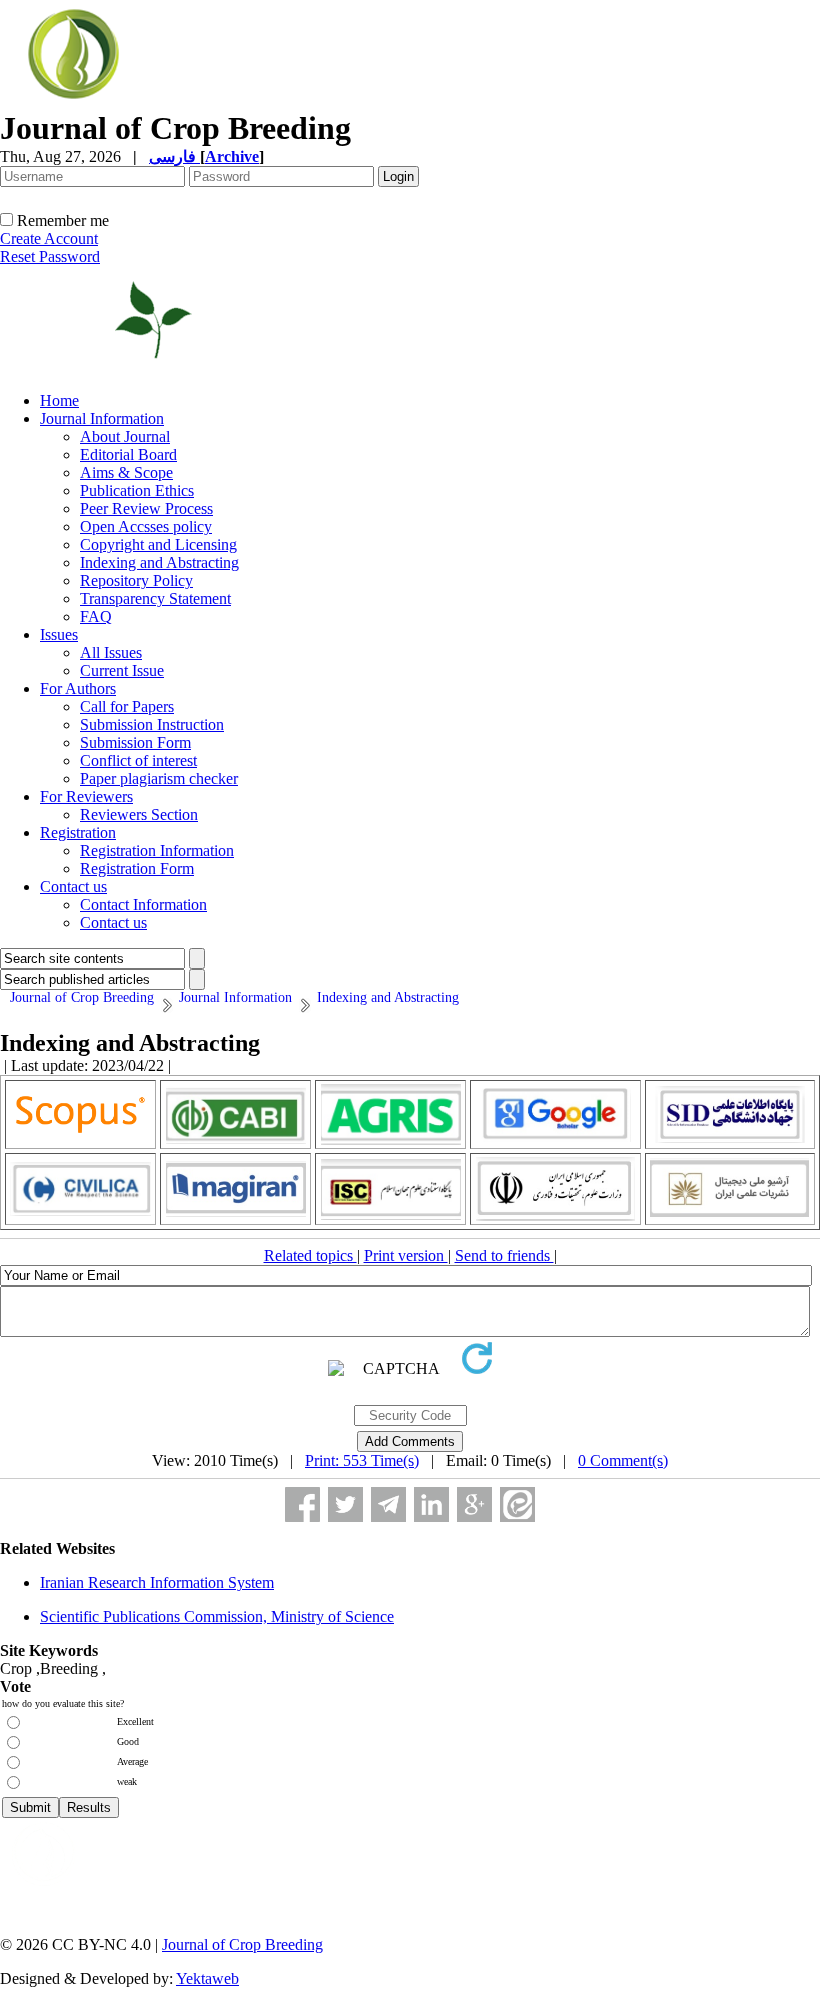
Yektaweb (207, 1978)
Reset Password (50, 256)
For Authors (78, 688)
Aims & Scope (126, 472)
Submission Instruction (152, 724)
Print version (406, 1255)
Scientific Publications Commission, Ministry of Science (217, 1616)
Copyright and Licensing (158, 544)
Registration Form (137, 868)
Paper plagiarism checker (159, 778)
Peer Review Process (146, 508)
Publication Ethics (137, 490)
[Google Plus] (474, 1504)
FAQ (96, 616)
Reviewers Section (139, 814)
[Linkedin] (431, 1504)
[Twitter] (345, 1504)
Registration (78, 832)
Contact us (73, 886)
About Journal (125, 436)
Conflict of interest (138, 760)
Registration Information (157, 850)
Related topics (310, 1255)
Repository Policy (136, 580)
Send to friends (504, 1255)
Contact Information (143, 904)
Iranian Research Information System (157, 1582)
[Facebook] (302, 1504)
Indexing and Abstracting (159, 562)
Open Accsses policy (146, 526)
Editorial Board (128, 454)
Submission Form (135, 742)
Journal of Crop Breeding (242, 1944)
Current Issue (122, 670)
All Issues (111, 652)
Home (59, 400)
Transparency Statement (155, 598)
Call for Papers (127, 706)
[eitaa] (517, 1504)
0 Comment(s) (623, 1460)
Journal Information (102, 418)
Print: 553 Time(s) (362, 1460)
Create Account (49, 238)
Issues (59, 634)
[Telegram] (388, 1504)
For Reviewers (86, 796)
